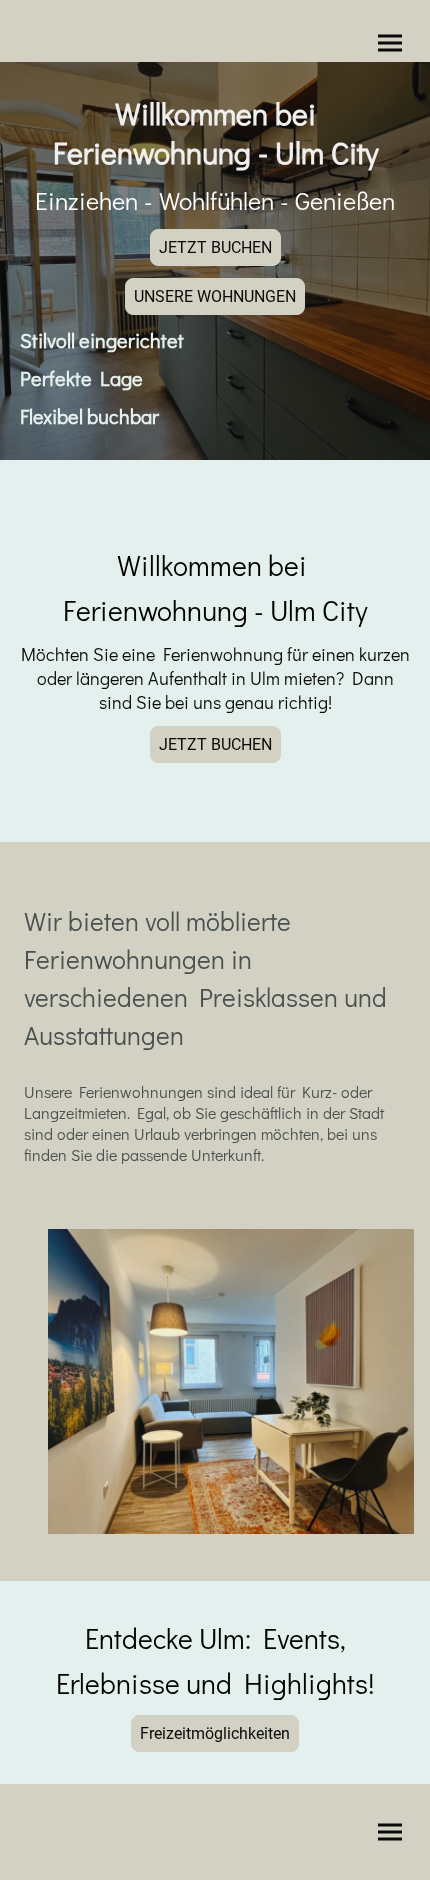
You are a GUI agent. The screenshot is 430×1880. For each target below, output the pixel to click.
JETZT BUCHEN (215, 247)
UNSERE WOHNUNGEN (215, 296)
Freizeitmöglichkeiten (215, 1733)
